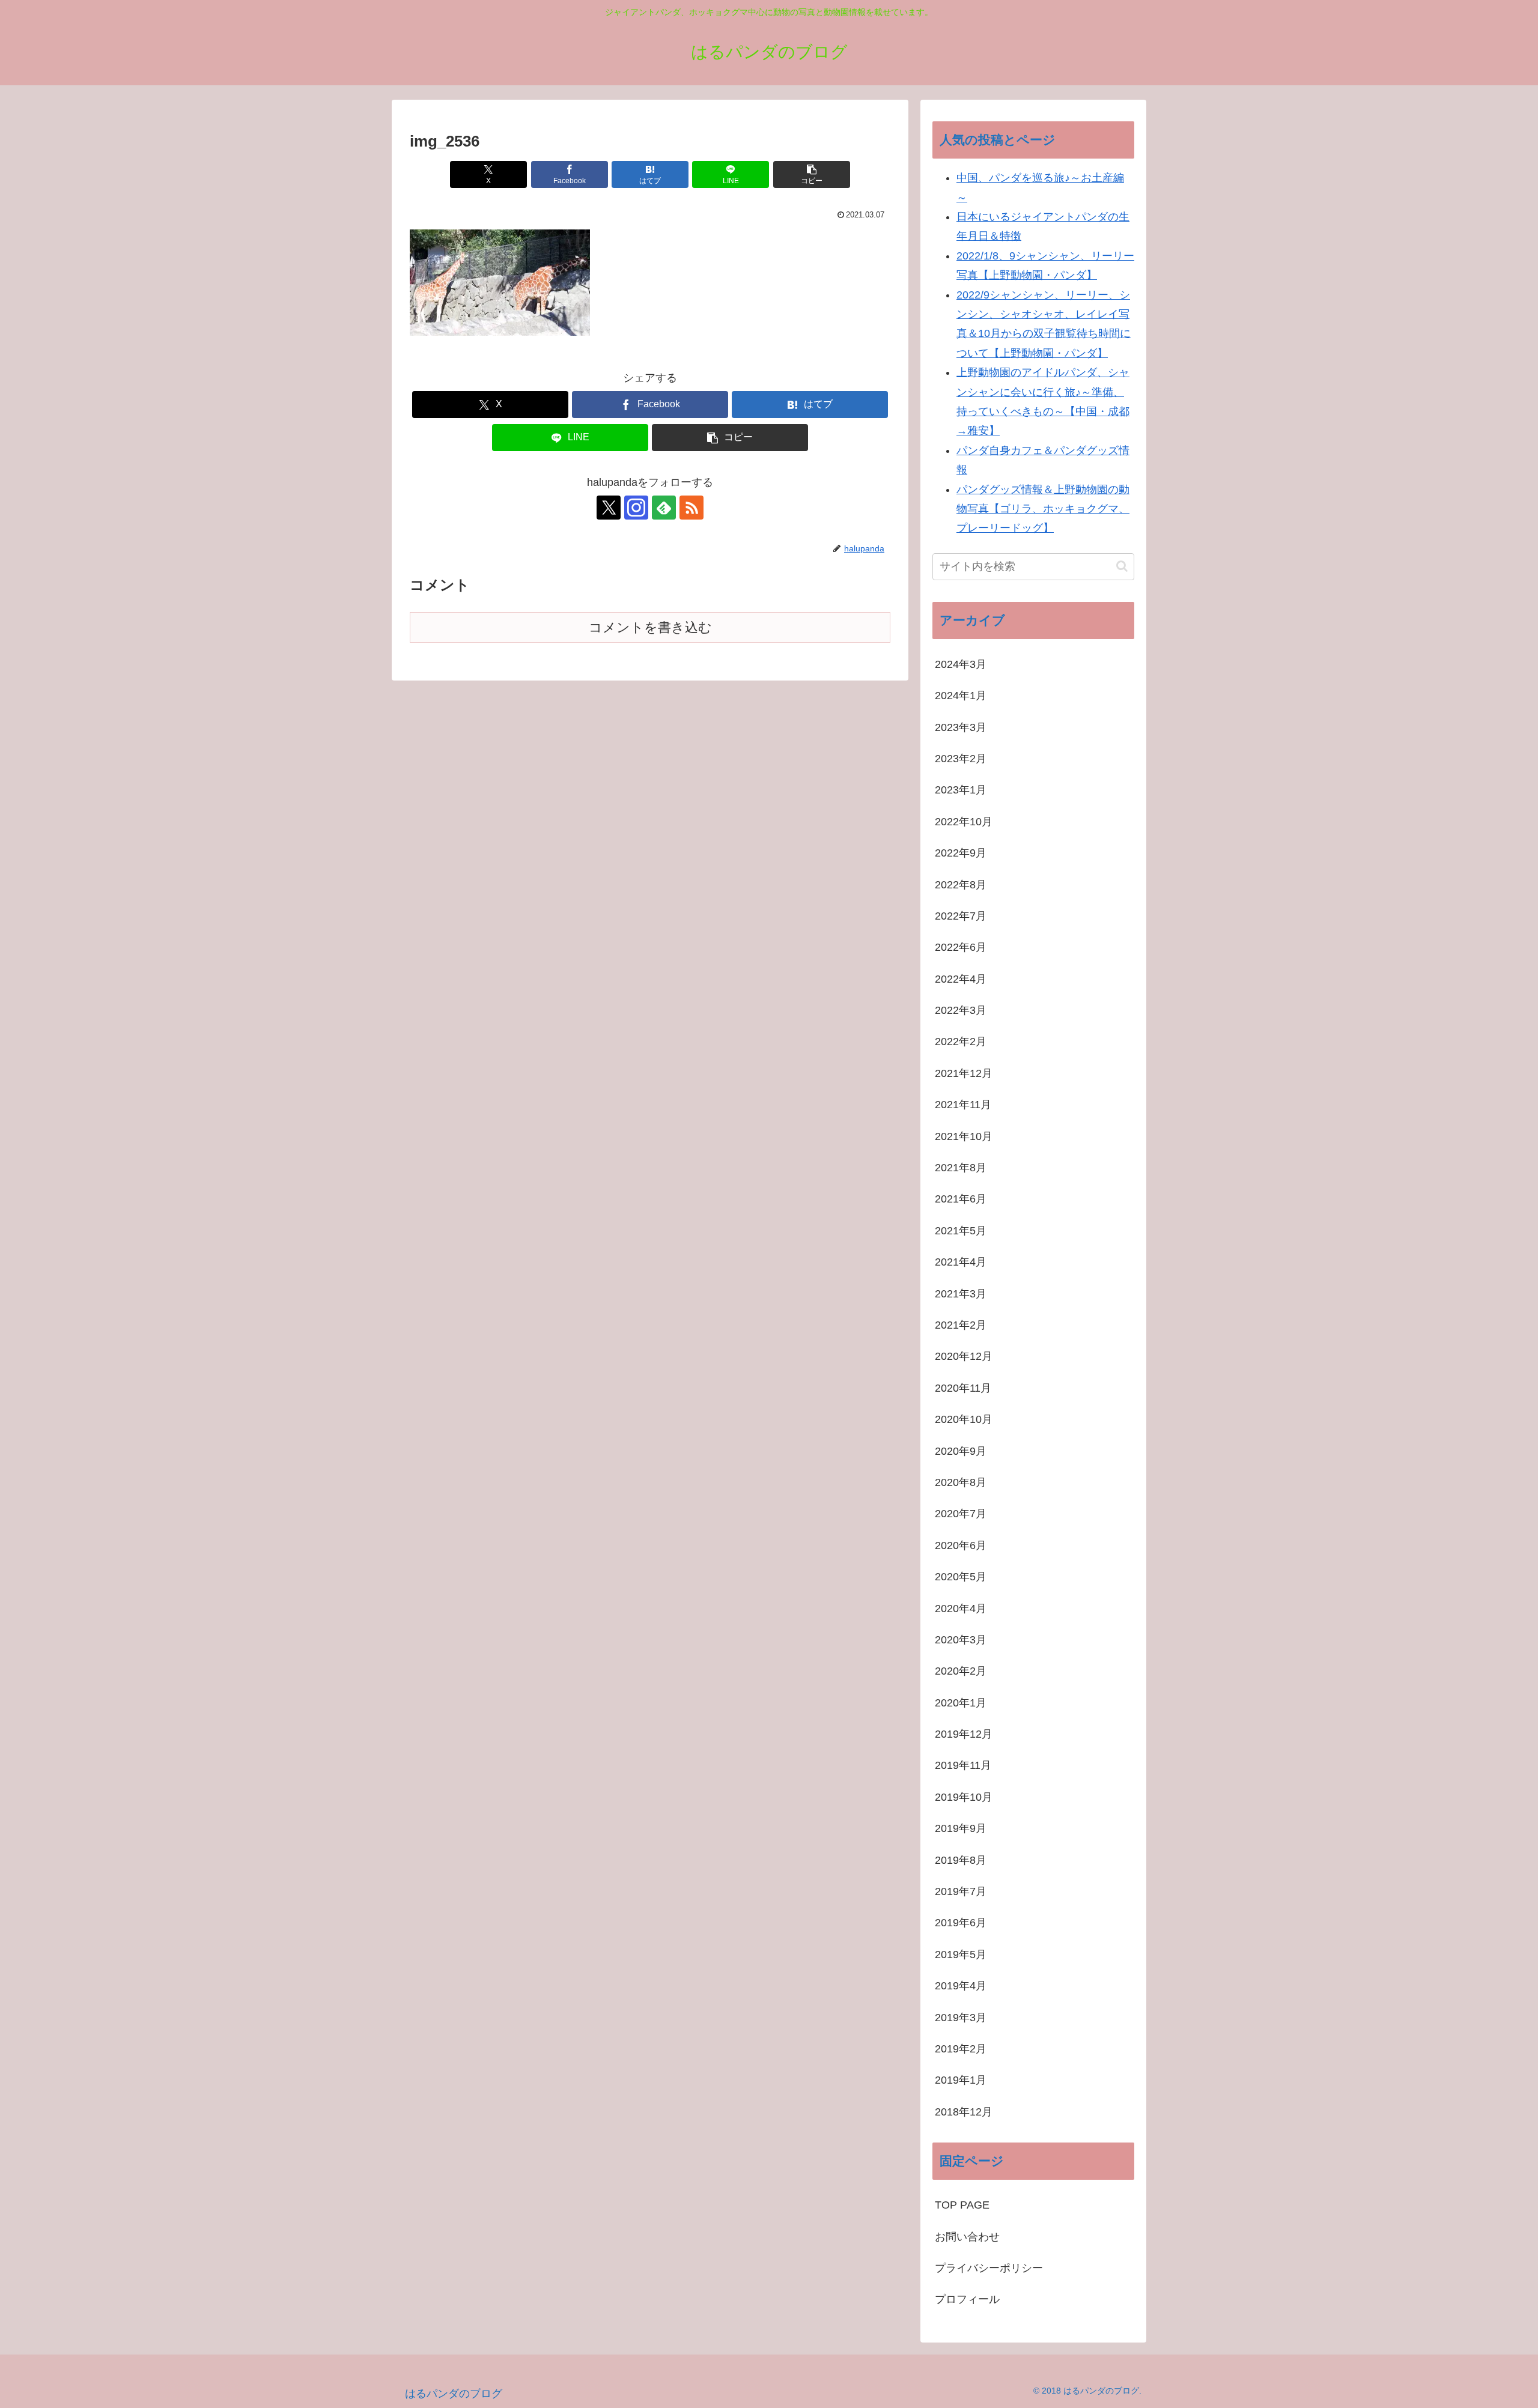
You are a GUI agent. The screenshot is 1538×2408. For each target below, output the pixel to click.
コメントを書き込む (650, 627)
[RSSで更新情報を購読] (691, 508)
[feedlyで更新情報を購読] (664, 508)
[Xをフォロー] (609, 508)
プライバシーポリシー (989, 2268)
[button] (812, 174)
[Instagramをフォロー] (636, 508)
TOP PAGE (962, 2205)
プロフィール (967, 2299)
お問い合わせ (973, 2237)
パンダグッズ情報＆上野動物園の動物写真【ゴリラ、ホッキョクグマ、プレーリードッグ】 (1043, 509)
